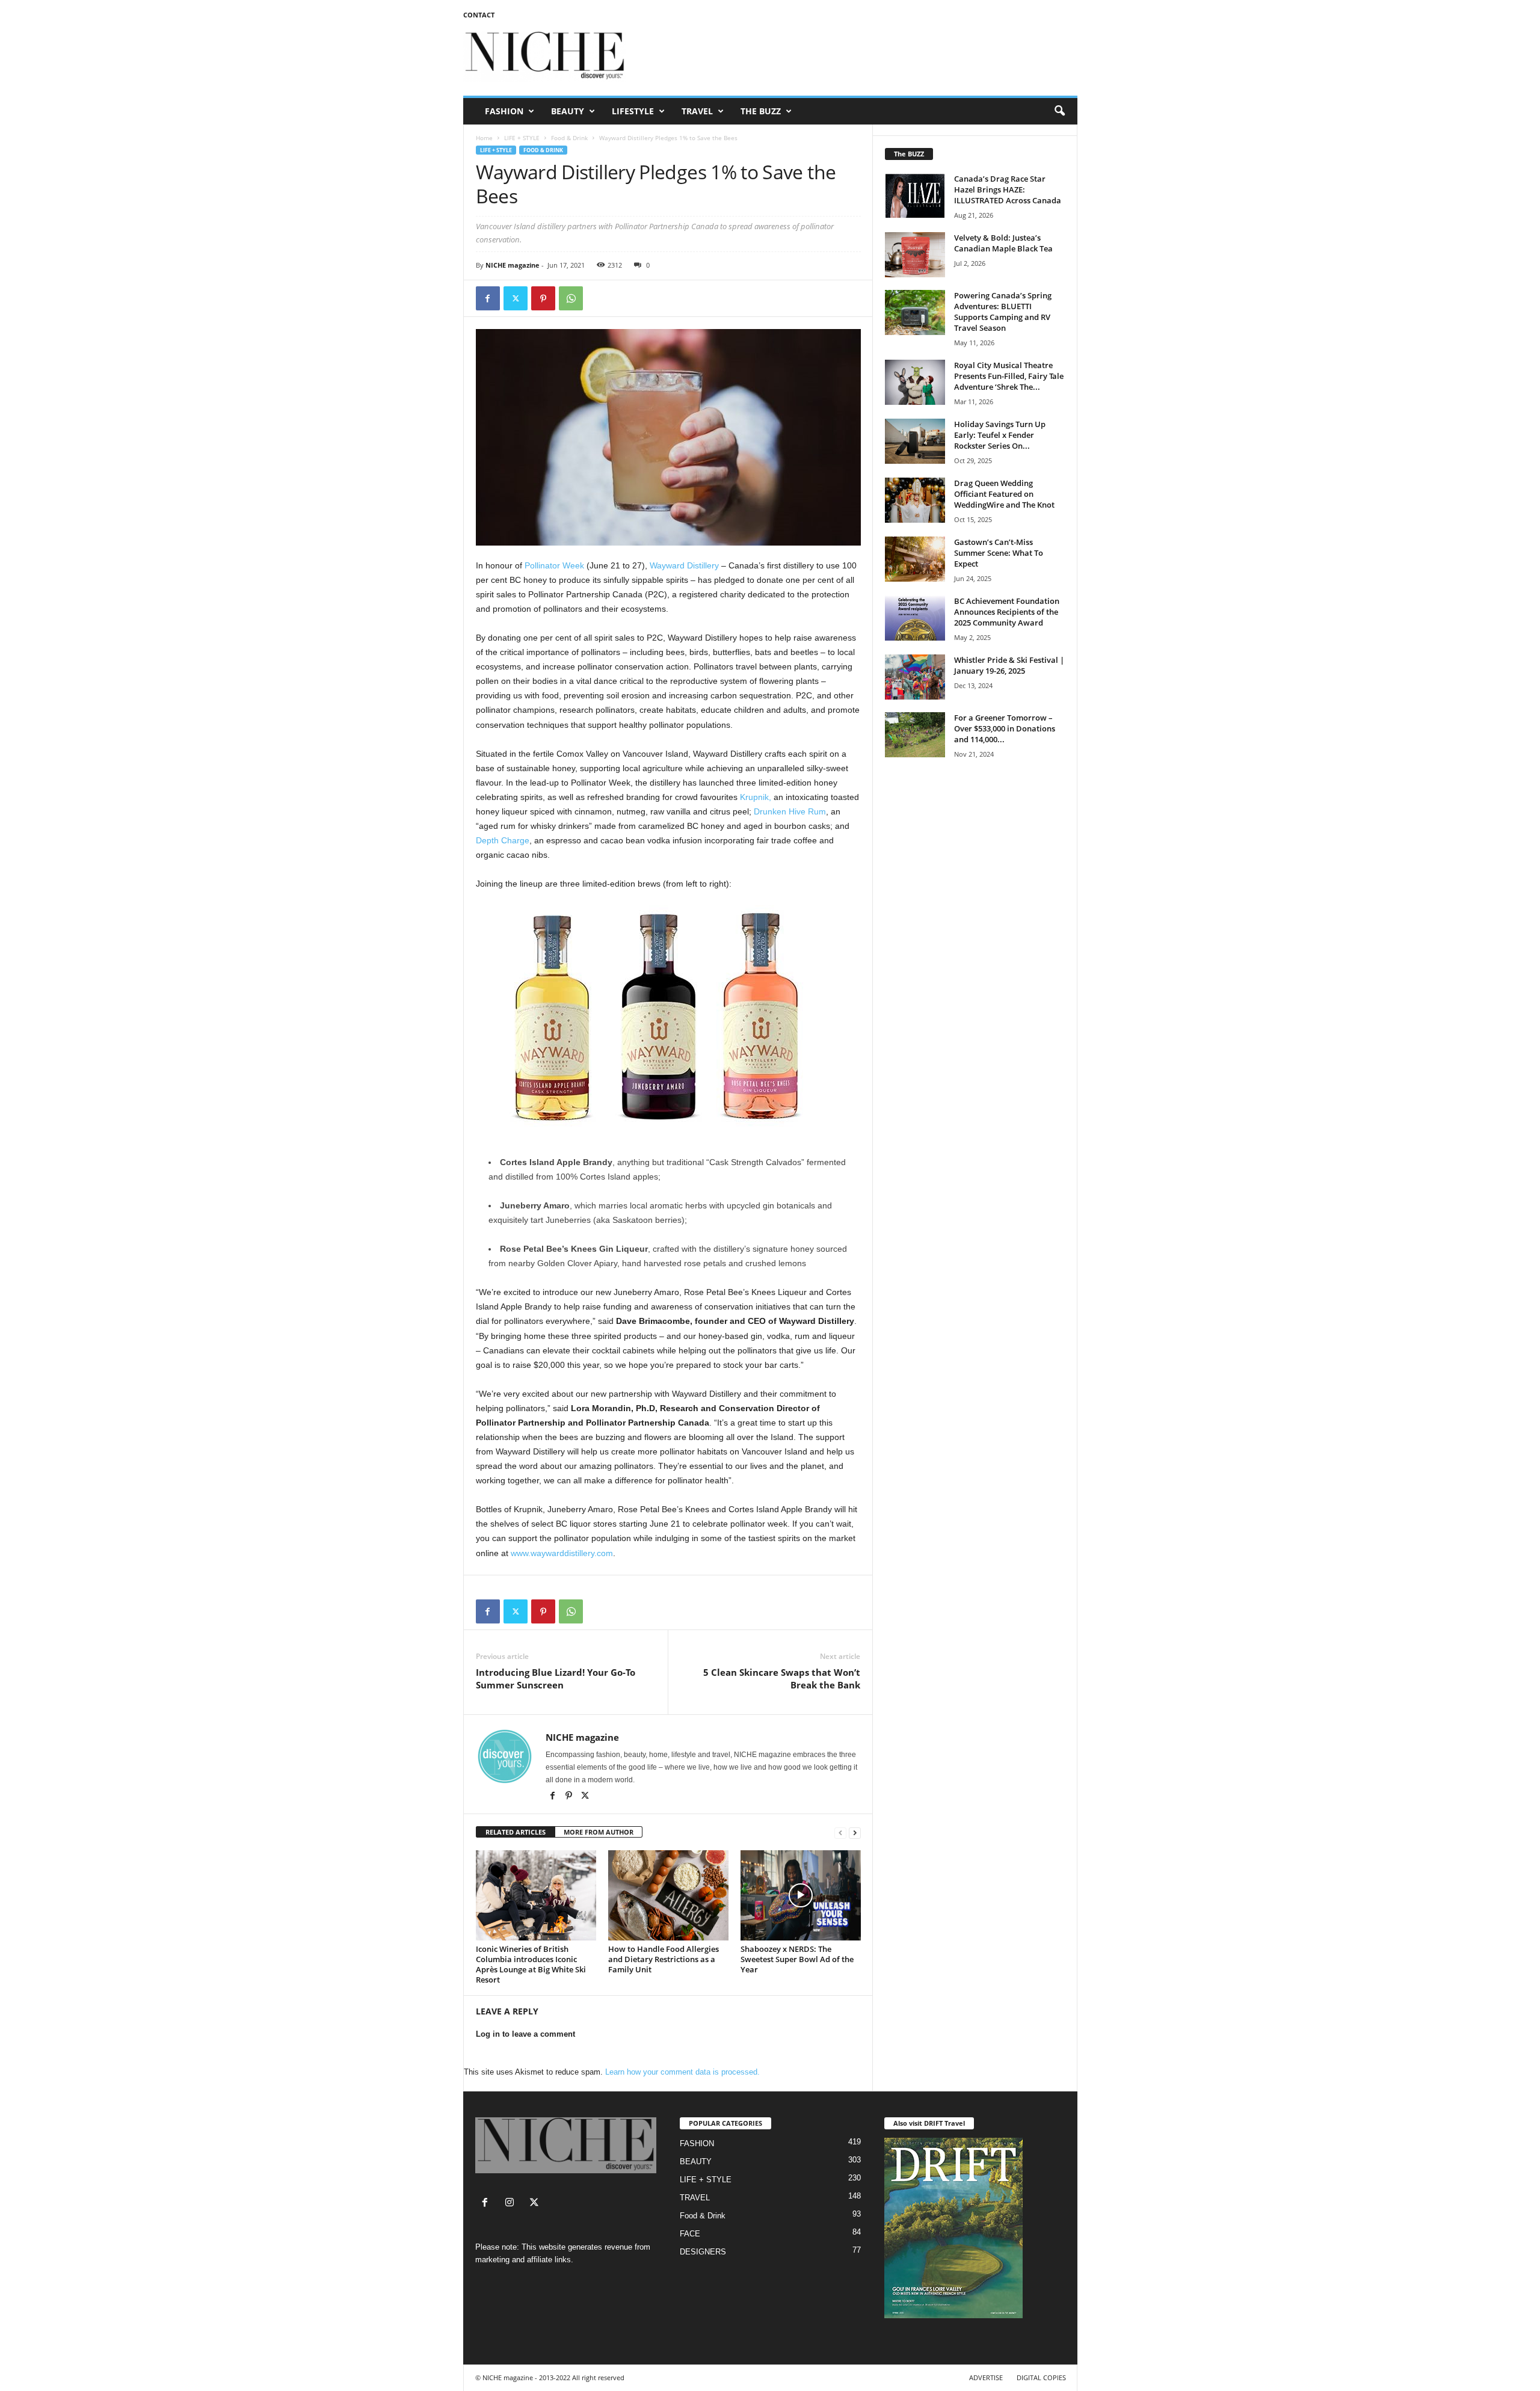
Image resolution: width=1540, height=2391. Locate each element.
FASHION (504, 111)
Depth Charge (503, 840)
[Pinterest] (543, 298)
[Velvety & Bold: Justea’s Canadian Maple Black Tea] (915, 255)
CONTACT (479, 15)
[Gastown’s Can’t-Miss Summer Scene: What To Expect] (915, 559)
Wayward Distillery (684, 565)
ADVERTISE (986, 2377)
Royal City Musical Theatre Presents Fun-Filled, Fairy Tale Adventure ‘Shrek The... (1009, 376)
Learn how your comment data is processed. (682, 2072)
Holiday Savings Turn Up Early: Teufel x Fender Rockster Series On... (1000, 435)
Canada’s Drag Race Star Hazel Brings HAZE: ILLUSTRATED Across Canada (1008, 189)
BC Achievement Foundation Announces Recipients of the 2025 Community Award (1007, 612)
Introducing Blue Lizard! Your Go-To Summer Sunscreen (556, 1679)
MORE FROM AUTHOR (599, 1832)
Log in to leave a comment (525, 2034)
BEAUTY (568, 111)
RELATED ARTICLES (516, 1832)
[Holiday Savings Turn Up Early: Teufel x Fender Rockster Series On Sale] (915, 441)
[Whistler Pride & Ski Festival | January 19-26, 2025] (915, 677)
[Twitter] (516, 298)
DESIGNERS (703, 2252)
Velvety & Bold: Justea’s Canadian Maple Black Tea (1003, 243)
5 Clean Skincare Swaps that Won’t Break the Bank (782, 1679)
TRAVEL (697, 111)
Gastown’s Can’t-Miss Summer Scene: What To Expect (999, 553)
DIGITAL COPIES (1041, 2377)
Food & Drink (569, 138)
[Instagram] (512, 2204)
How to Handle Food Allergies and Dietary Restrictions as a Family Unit (664, 1959)
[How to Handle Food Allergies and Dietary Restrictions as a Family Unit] (668, 1895)
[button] (1059, 111)
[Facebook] (488, 298)
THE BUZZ (761, 111)
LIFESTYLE (633, 111)
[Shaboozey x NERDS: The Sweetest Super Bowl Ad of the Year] (801, 1895)
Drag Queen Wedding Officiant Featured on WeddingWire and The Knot (1004, 494)
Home (484, 138)
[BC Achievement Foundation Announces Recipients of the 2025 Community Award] (915, 618)
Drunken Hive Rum (790, 811)
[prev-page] (840, 1832)
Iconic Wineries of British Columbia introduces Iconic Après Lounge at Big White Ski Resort (531, 1964)
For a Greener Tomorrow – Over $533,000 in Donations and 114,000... (1005, 728)
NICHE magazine (513, 265)
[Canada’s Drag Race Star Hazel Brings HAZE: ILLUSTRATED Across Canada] (915, 196)
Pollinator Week (554, 565)
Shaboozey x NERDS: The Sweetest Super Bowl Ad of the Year (797, 1959)
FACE (690, 2234)
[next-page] (855, 1832)
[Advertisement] (858, 57)
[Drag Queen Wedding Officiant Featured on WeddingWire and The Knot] (915, 500)
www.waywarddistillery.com (562, 1553)
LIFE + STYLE (522, 138)
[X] (585, 1797)
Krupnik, (756, 797)
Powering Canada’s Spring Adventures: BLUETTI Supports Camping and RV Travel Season (1003, 312)
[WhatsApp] (571, 298)
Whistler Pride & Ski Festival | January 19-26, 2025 (1009, 665)
